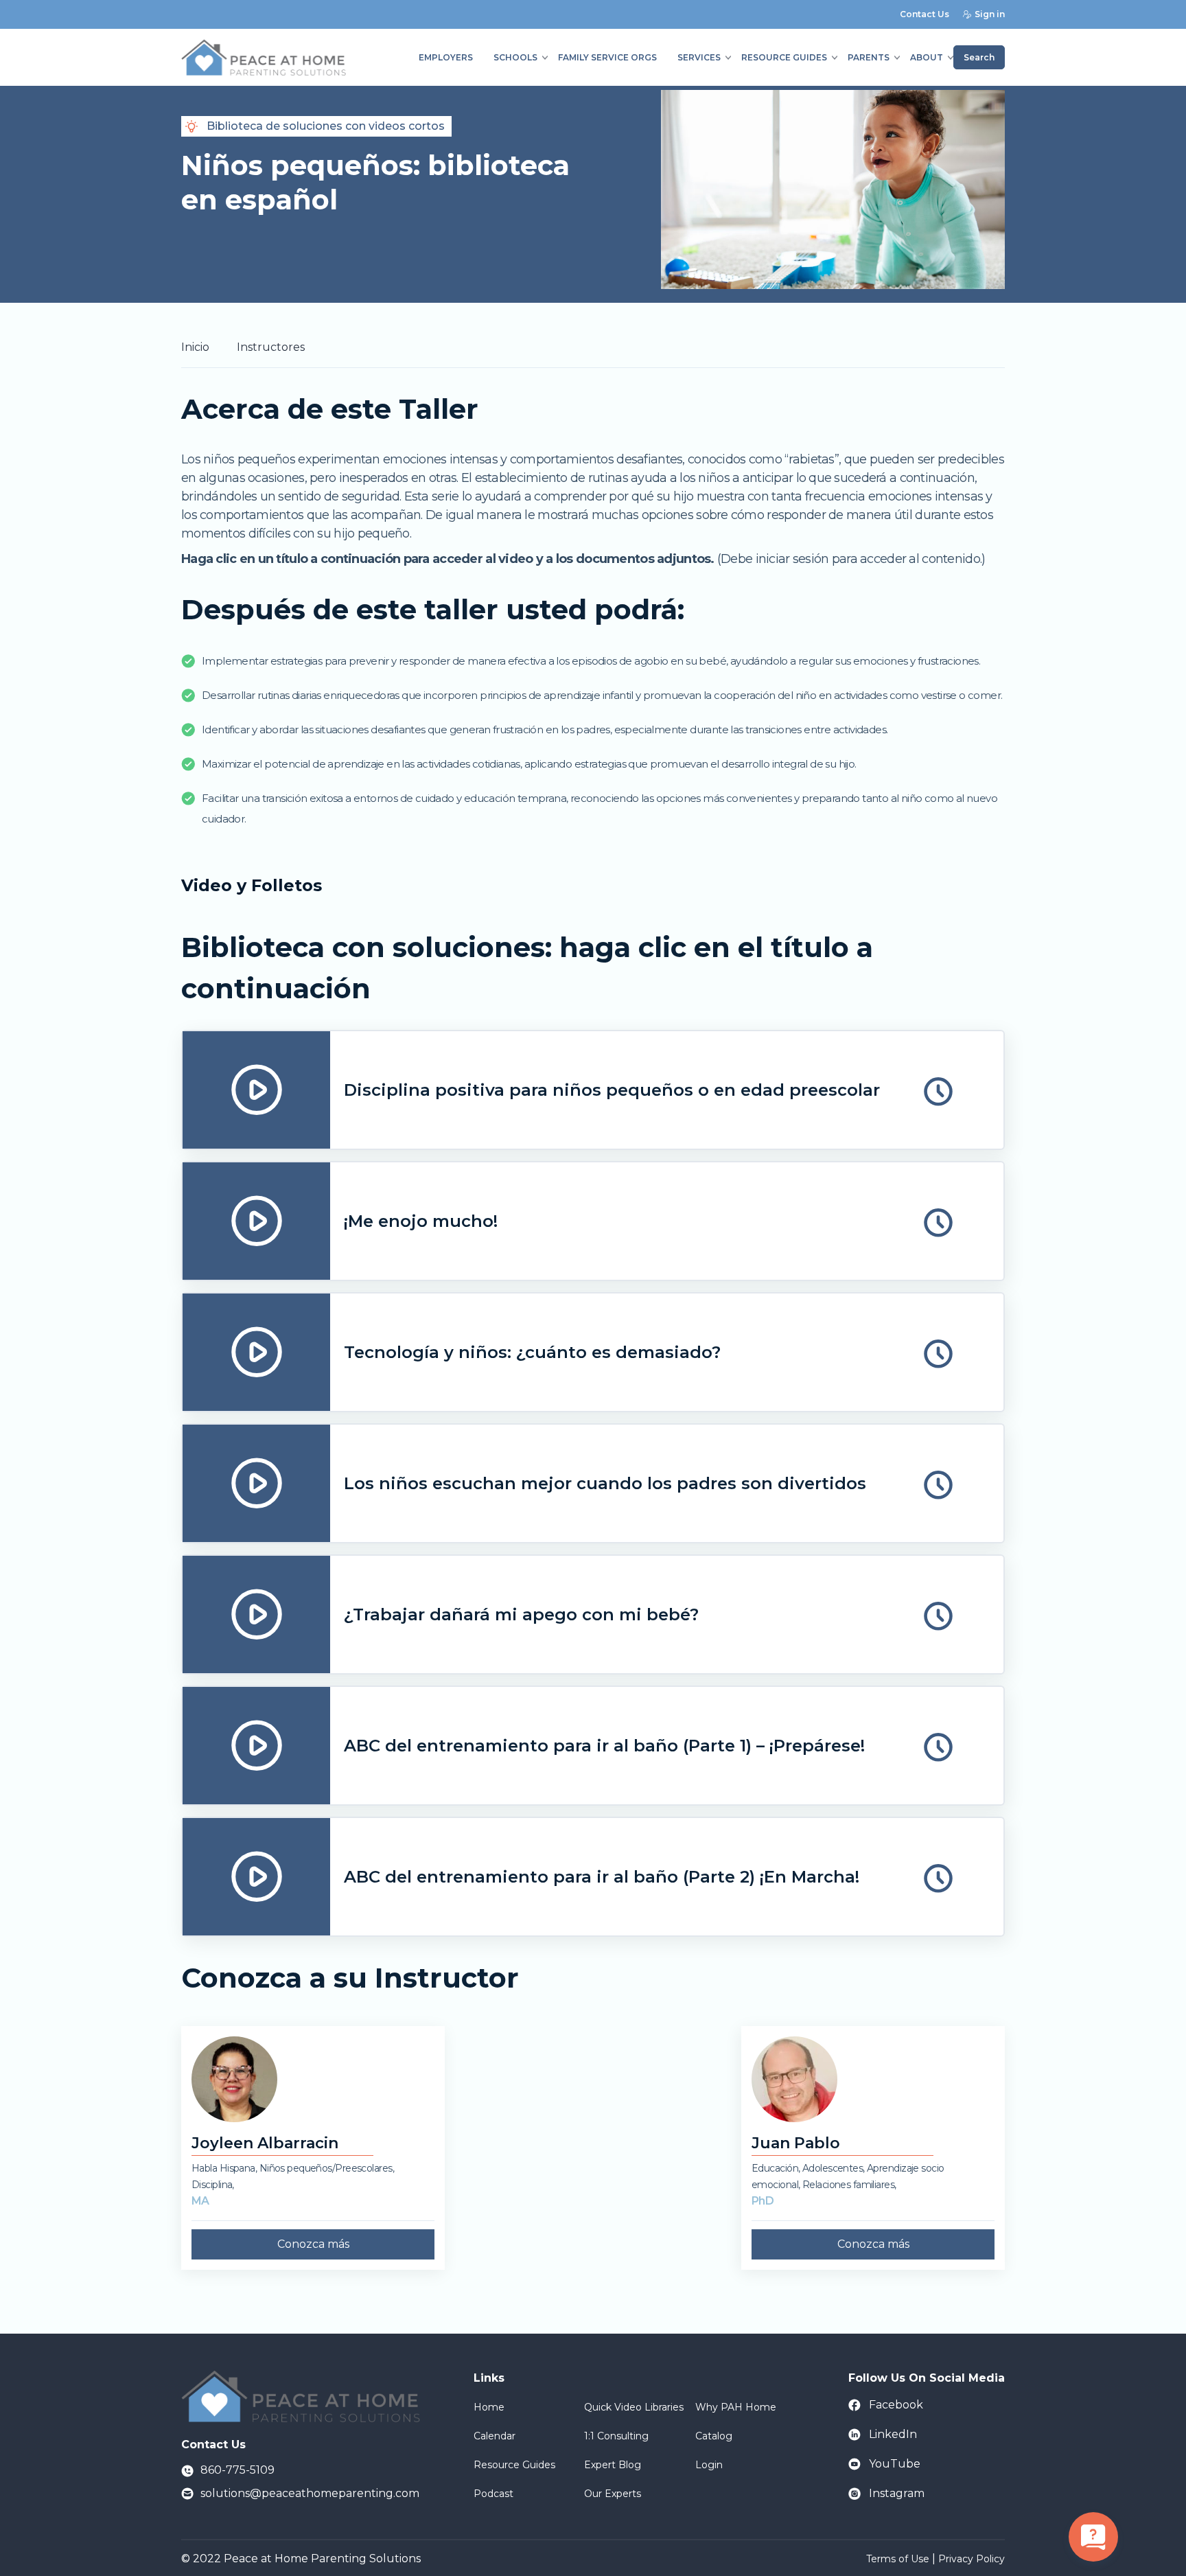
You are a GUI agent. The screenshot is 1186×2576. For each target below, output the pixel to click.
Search (979, 57)
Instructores (271, 347)
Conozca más (313, 2244)
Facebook (896, 2405)
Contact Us (925, 14)
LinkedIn (893, 2434)
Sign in (990, 14)
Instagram (897, 2493)
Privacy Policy (972, 2559)
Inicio (195, 347)
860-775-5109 (237, 2470)
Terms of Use (898, 2559)
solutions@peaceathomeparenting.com (310, 2493)
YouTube (895, 2464)
